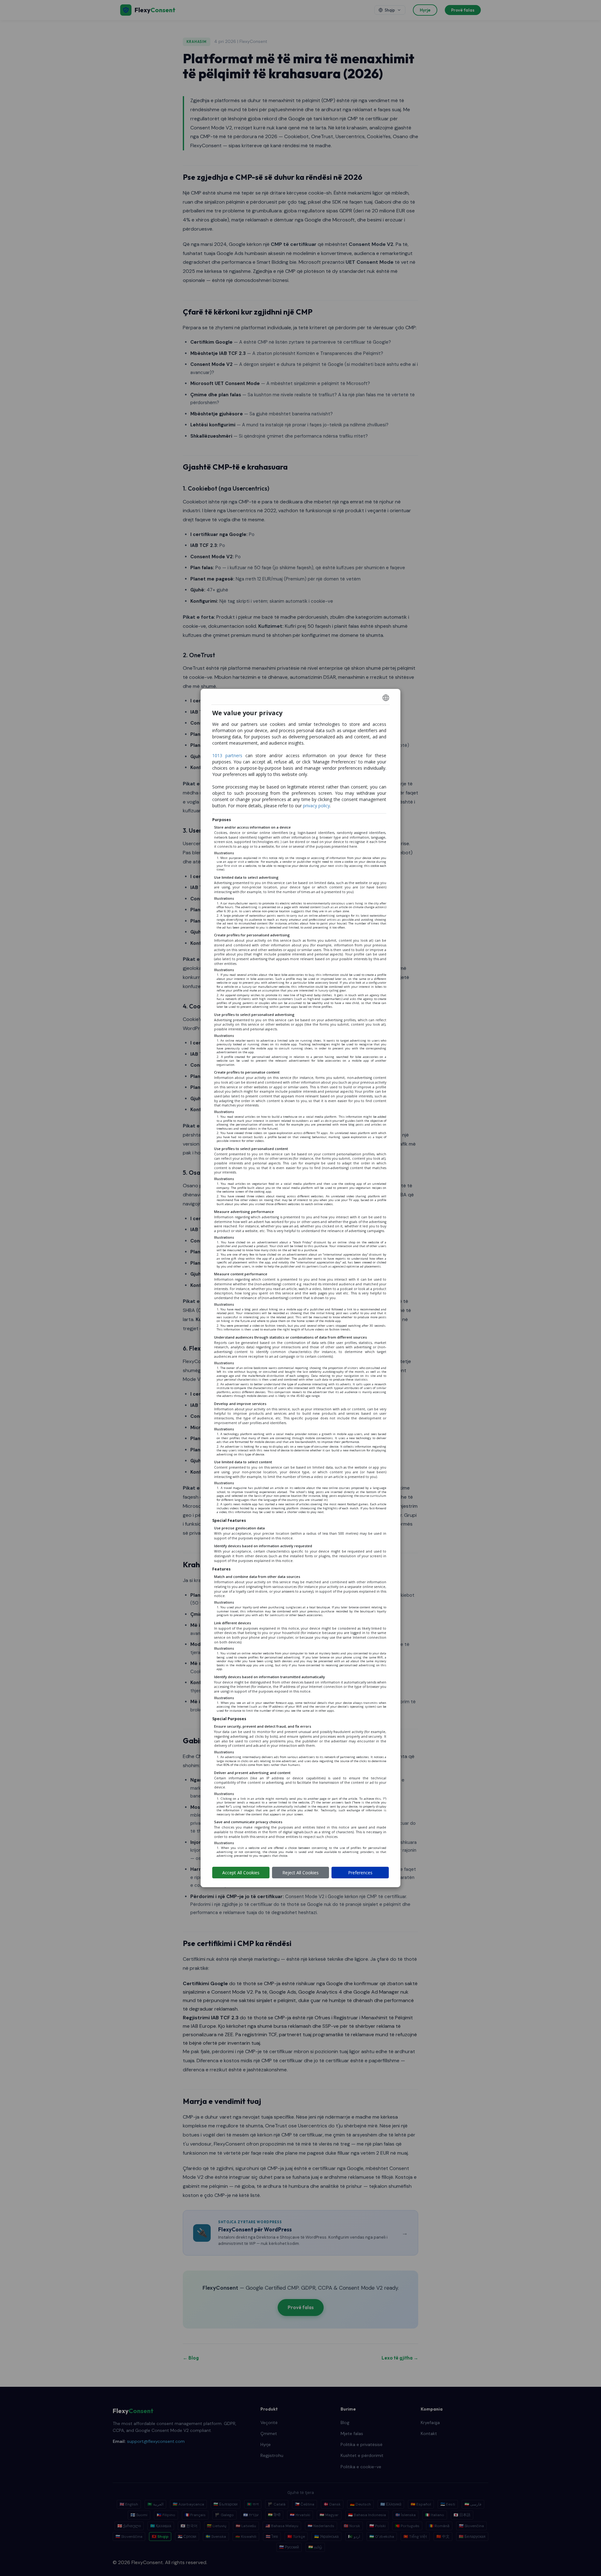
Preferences (360, 1873)
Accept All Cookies (241, 1873)
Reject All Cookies (300, 1873)
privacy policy (316, 806)
